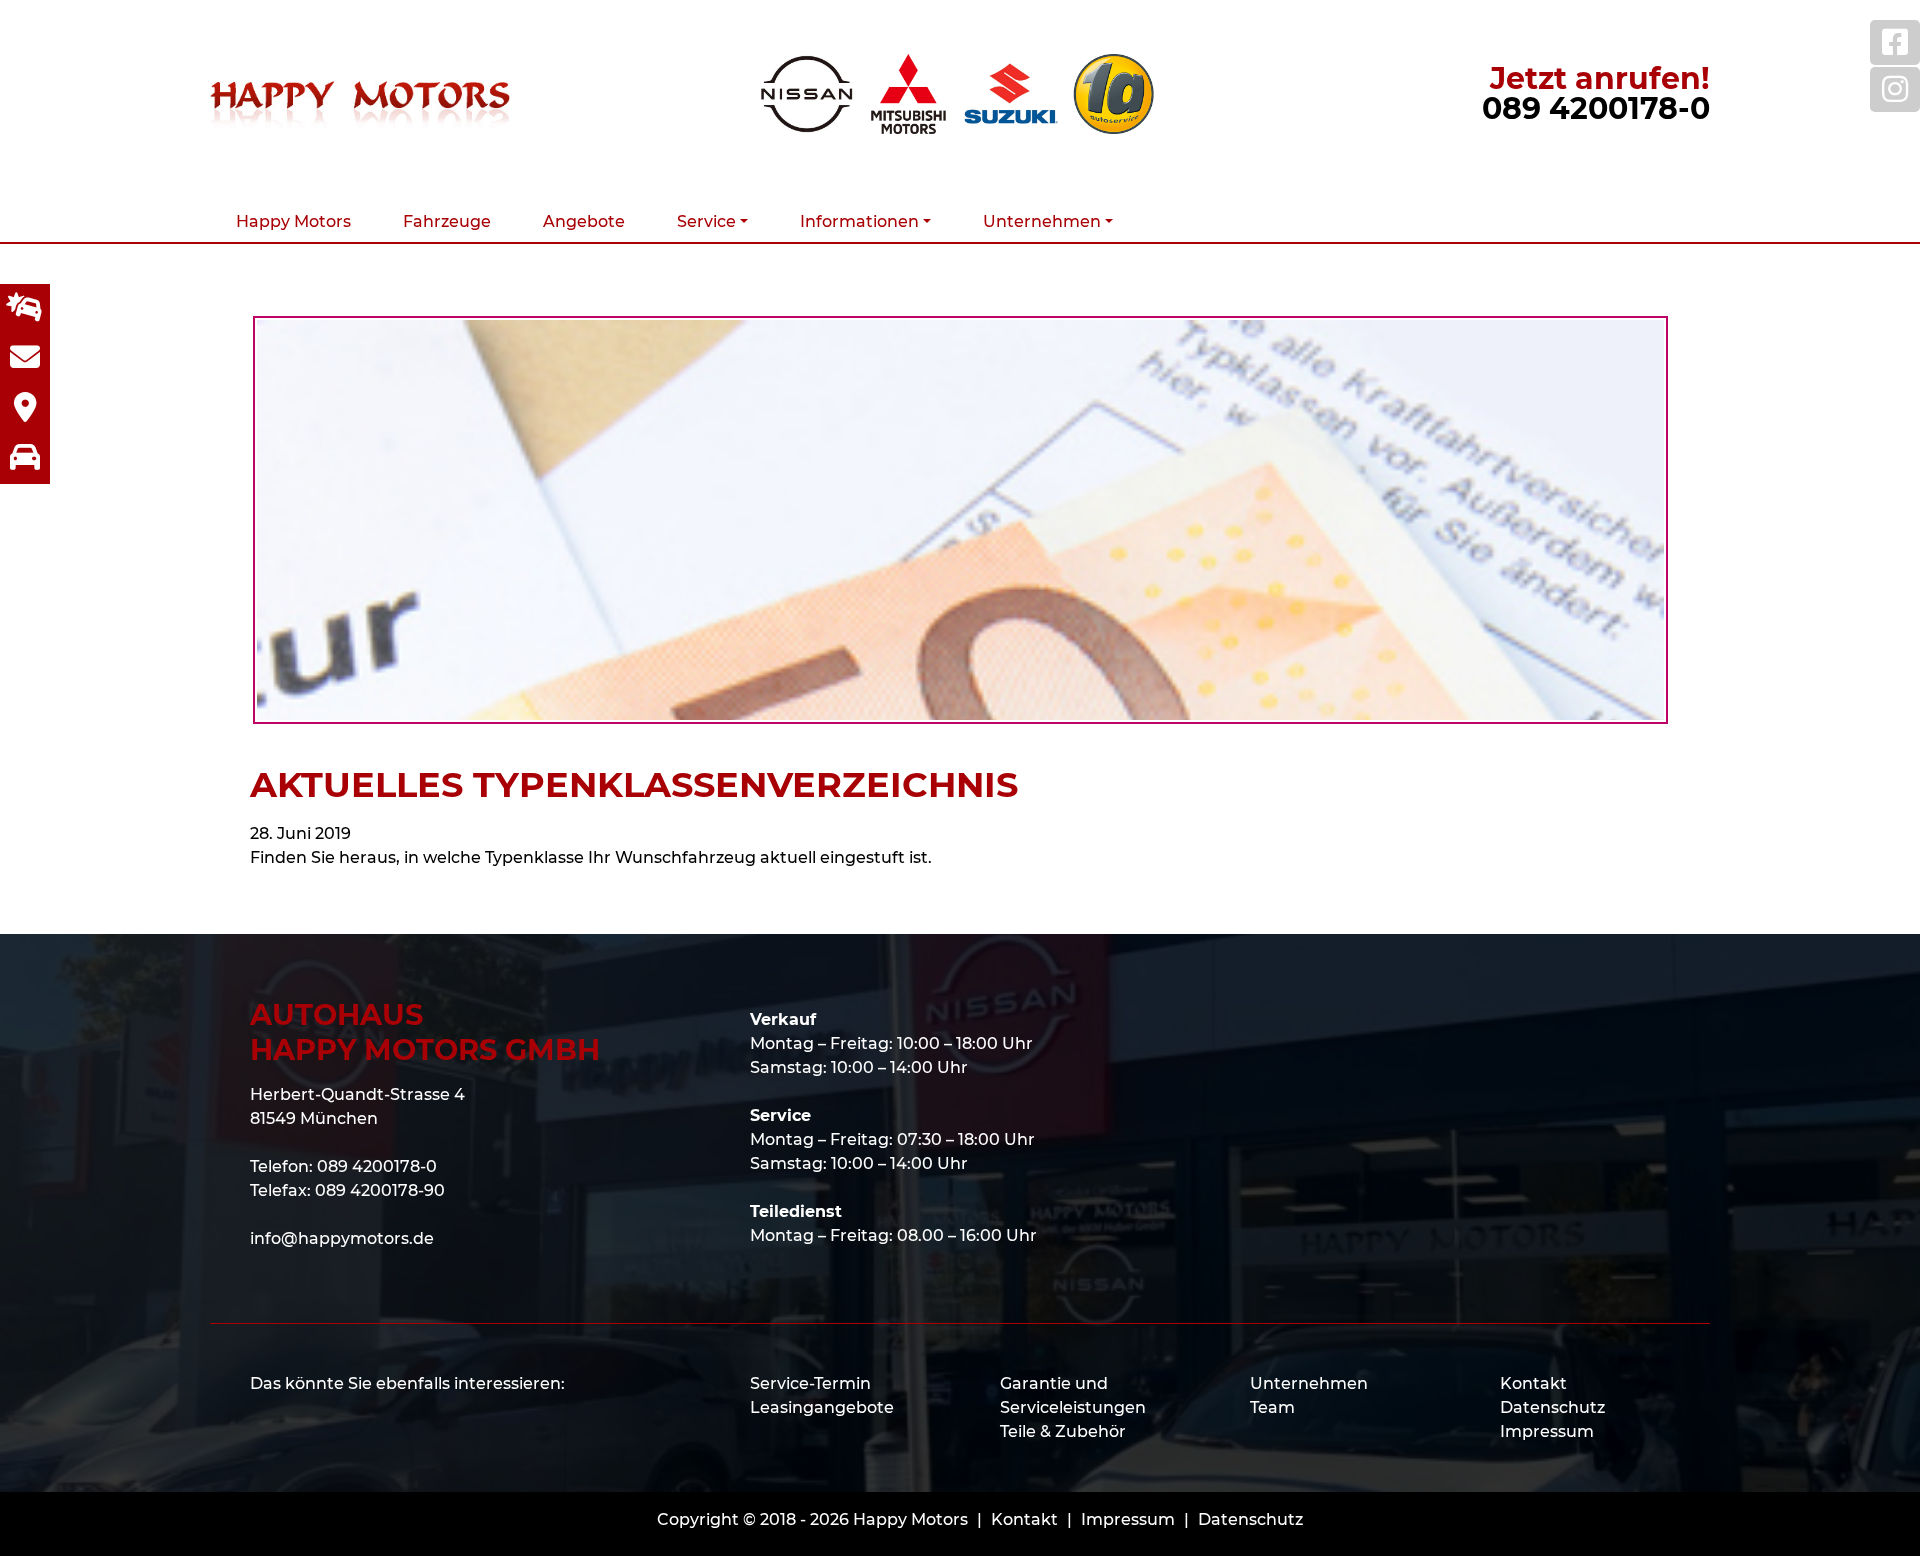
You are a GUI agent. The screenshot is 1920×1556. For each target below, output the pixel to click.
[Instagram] (1895, 89)
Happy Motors (293, 221)
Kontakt (1533, 1383)
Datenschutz (1552, 1407)
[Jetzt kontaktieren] (25, 359)
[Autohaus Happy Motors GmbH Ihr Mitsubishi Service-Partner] (908, 93)
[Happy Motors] (360, 93)
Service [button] (706, 221)
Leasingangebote (822, 1407)
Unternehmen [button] (1042, 221)
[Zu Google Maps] (25, 409)
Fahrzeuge (447, 221)
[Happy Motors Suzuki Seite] (1011, 93)
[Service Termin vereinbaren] (25, 309)
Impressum (1547, 1431)
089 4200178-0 (1596, 108)
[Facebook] (1895, 42)
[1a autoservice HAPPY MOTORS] (1113, 93)
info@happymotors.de (342, 1238)
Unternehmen (1309, 1383)
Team (1272, 1407)
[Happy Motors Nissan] (806, 93)
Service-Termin (810, 1383)
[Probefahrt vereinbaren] (25, 459)
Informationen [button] (859, 221)
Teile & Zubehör (1063, 1431)
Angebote (584, 221)
